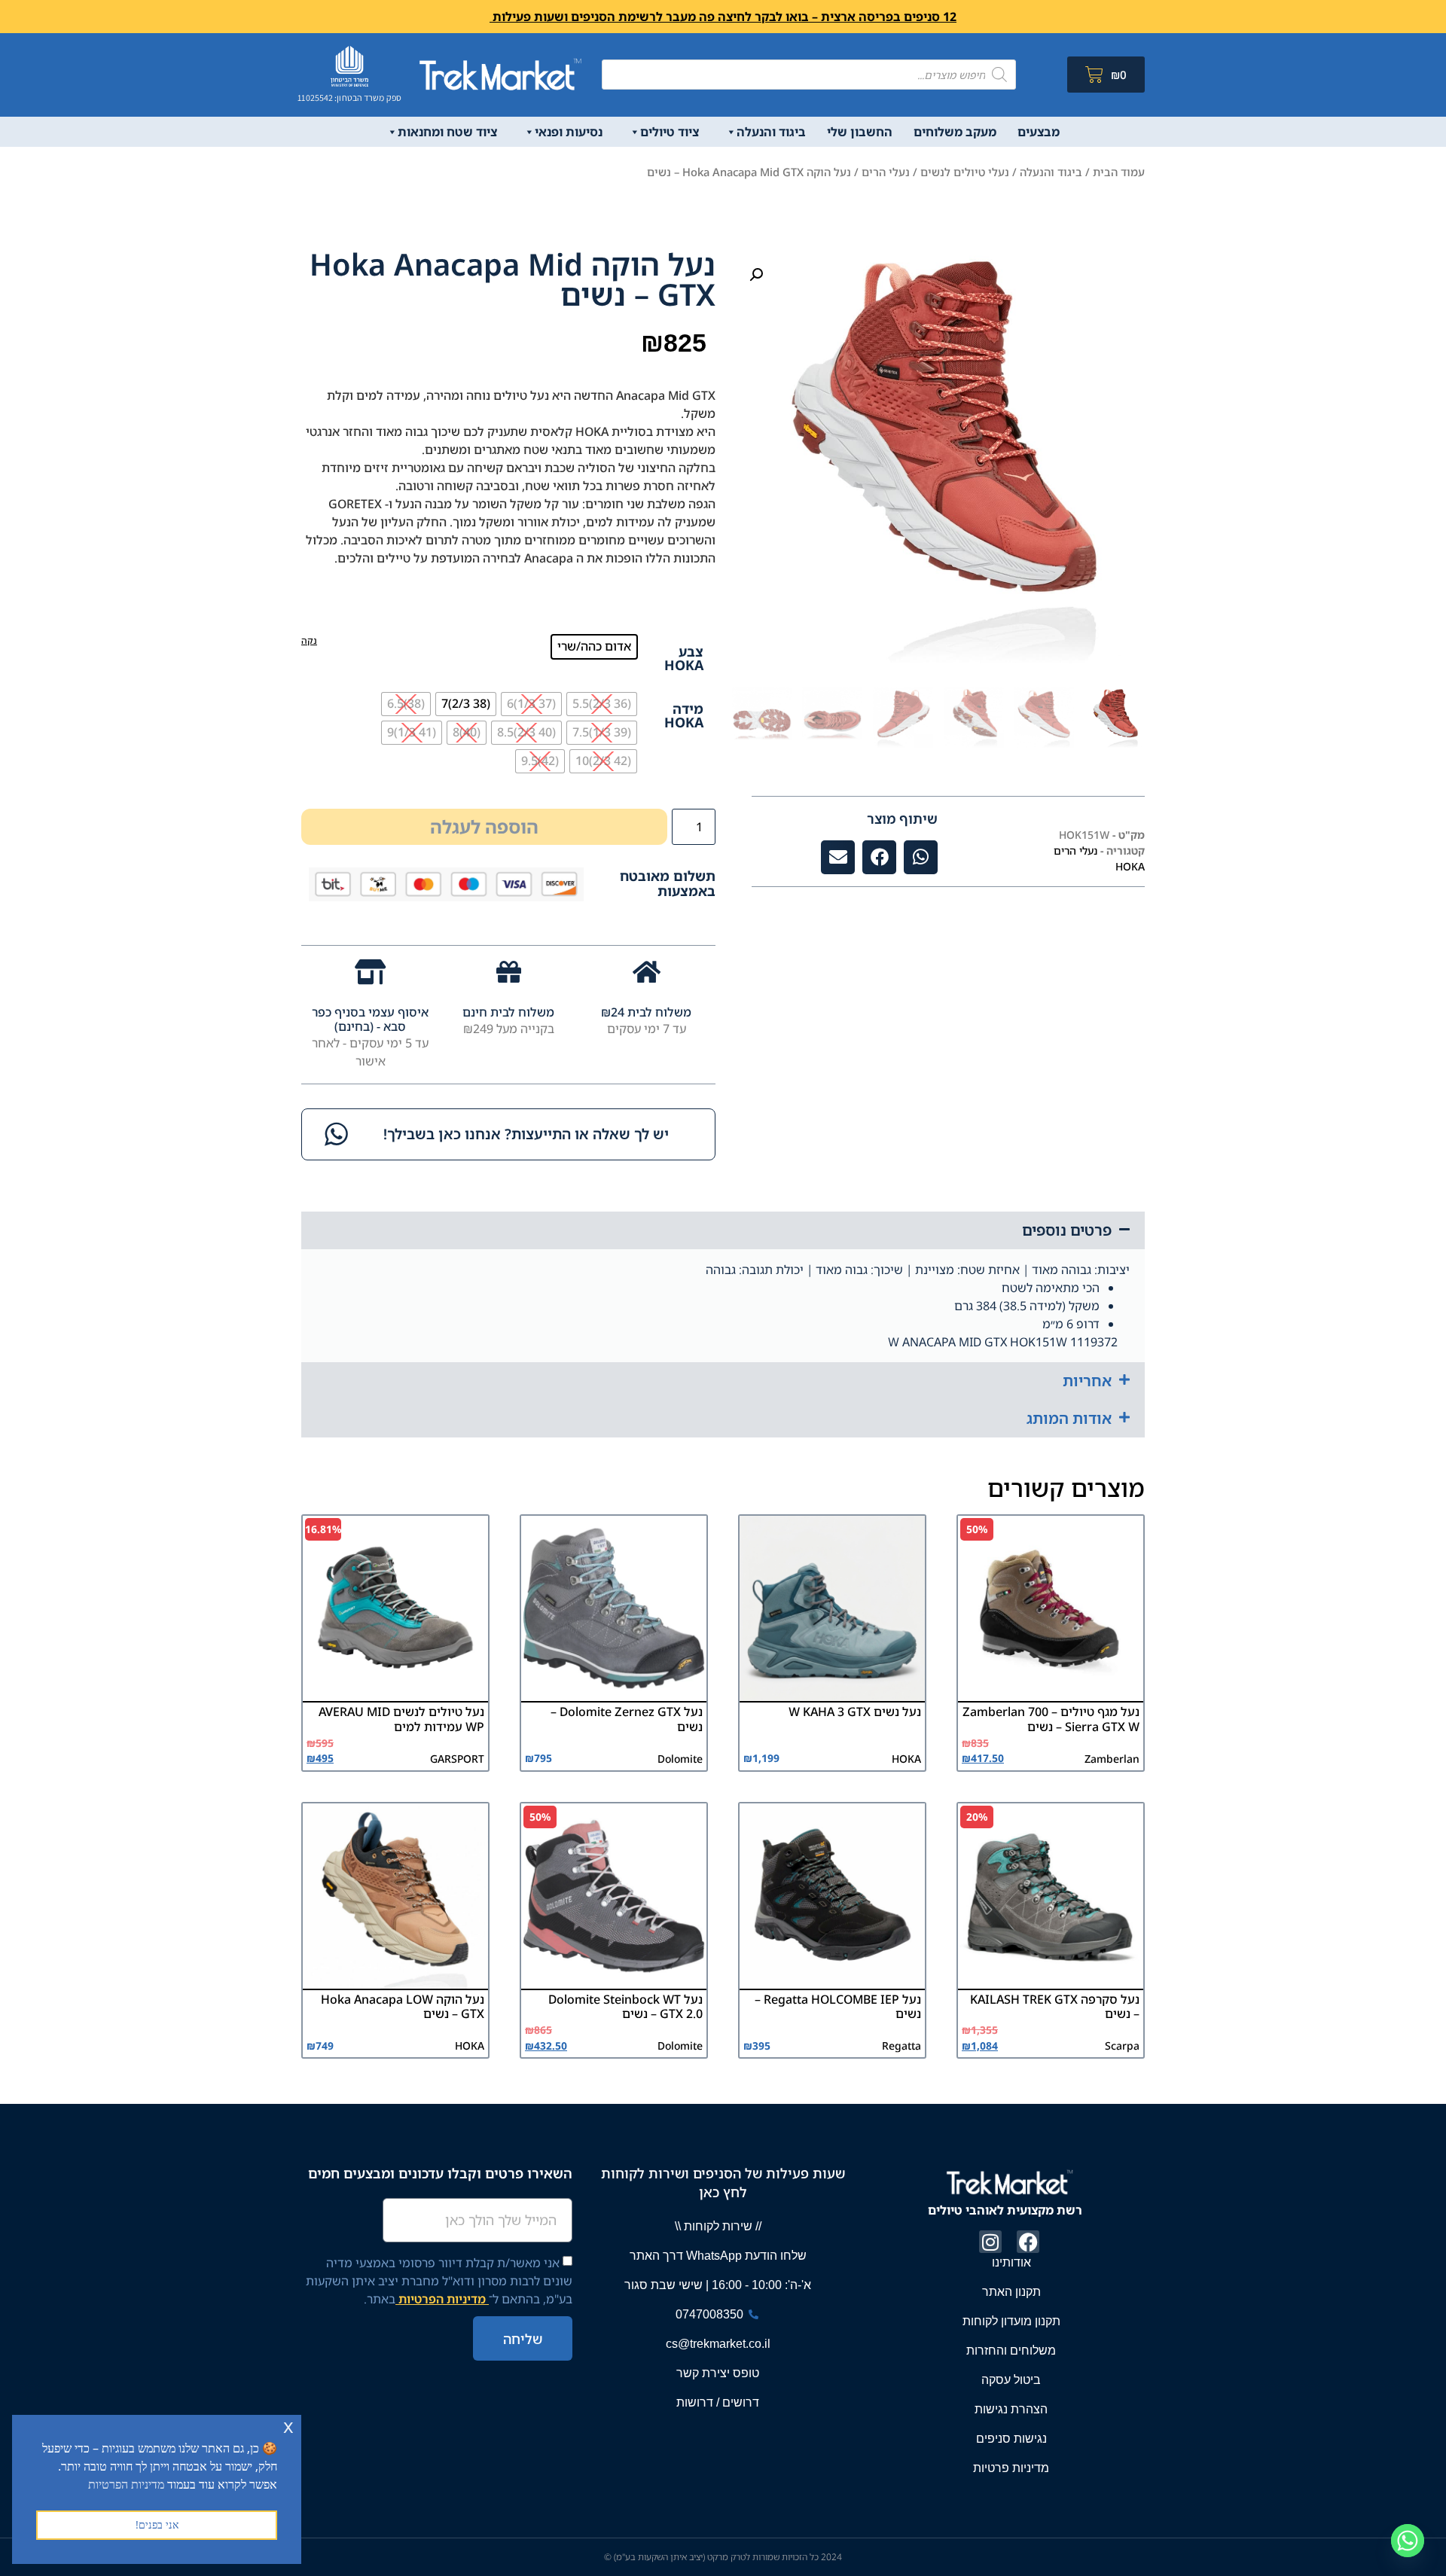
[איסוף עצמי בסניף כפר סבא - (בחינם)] (370, 972)
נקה (309, 640)
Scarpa (1122, 2046)
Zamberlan (1112, 1759)
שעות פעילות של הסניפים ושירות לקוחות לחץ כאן (723, 2183)
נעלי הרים (886, 172)
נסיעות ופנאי (569, 132)
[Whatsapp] (1408, 2541)
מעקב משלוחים (955, 132)
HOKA (1130, 866)
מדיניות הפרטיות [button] (126, 2484)
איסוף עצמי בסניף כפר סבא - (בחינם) (370, 1019)
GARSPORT (457, 1759)
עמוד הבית (1119, 172)
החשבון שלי (860, 132)
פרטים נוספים (1067, 1230)
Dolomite (680, 1759)
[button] (756, 275)
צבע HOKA (684, 658)
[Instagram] (990, 2242)
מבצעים (1039, 132)
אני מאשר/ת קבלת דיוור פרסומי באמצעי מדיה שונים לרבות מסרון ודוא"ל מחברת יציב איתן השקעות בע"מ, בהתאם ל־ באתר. (439, 2281)
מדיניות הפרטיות (442, 2299)
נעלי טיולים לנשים (965, 172)
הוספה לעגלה (484, 826)
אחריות (1087, 1381)
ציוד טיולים (670, 132)
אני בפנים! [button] (157, 2524)
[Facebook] (1028, 2242)
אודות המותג (1069, 1418)
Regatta (901, 2046)
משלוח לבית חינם (508, 1012)
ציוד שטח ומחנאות (447, 132)
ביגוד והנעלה (771, 132)
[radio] (594, 647)
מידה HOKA (684, 715)
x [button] (288, 2426)
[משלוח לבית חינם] (509, 972)
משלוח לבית (658, 1012)
